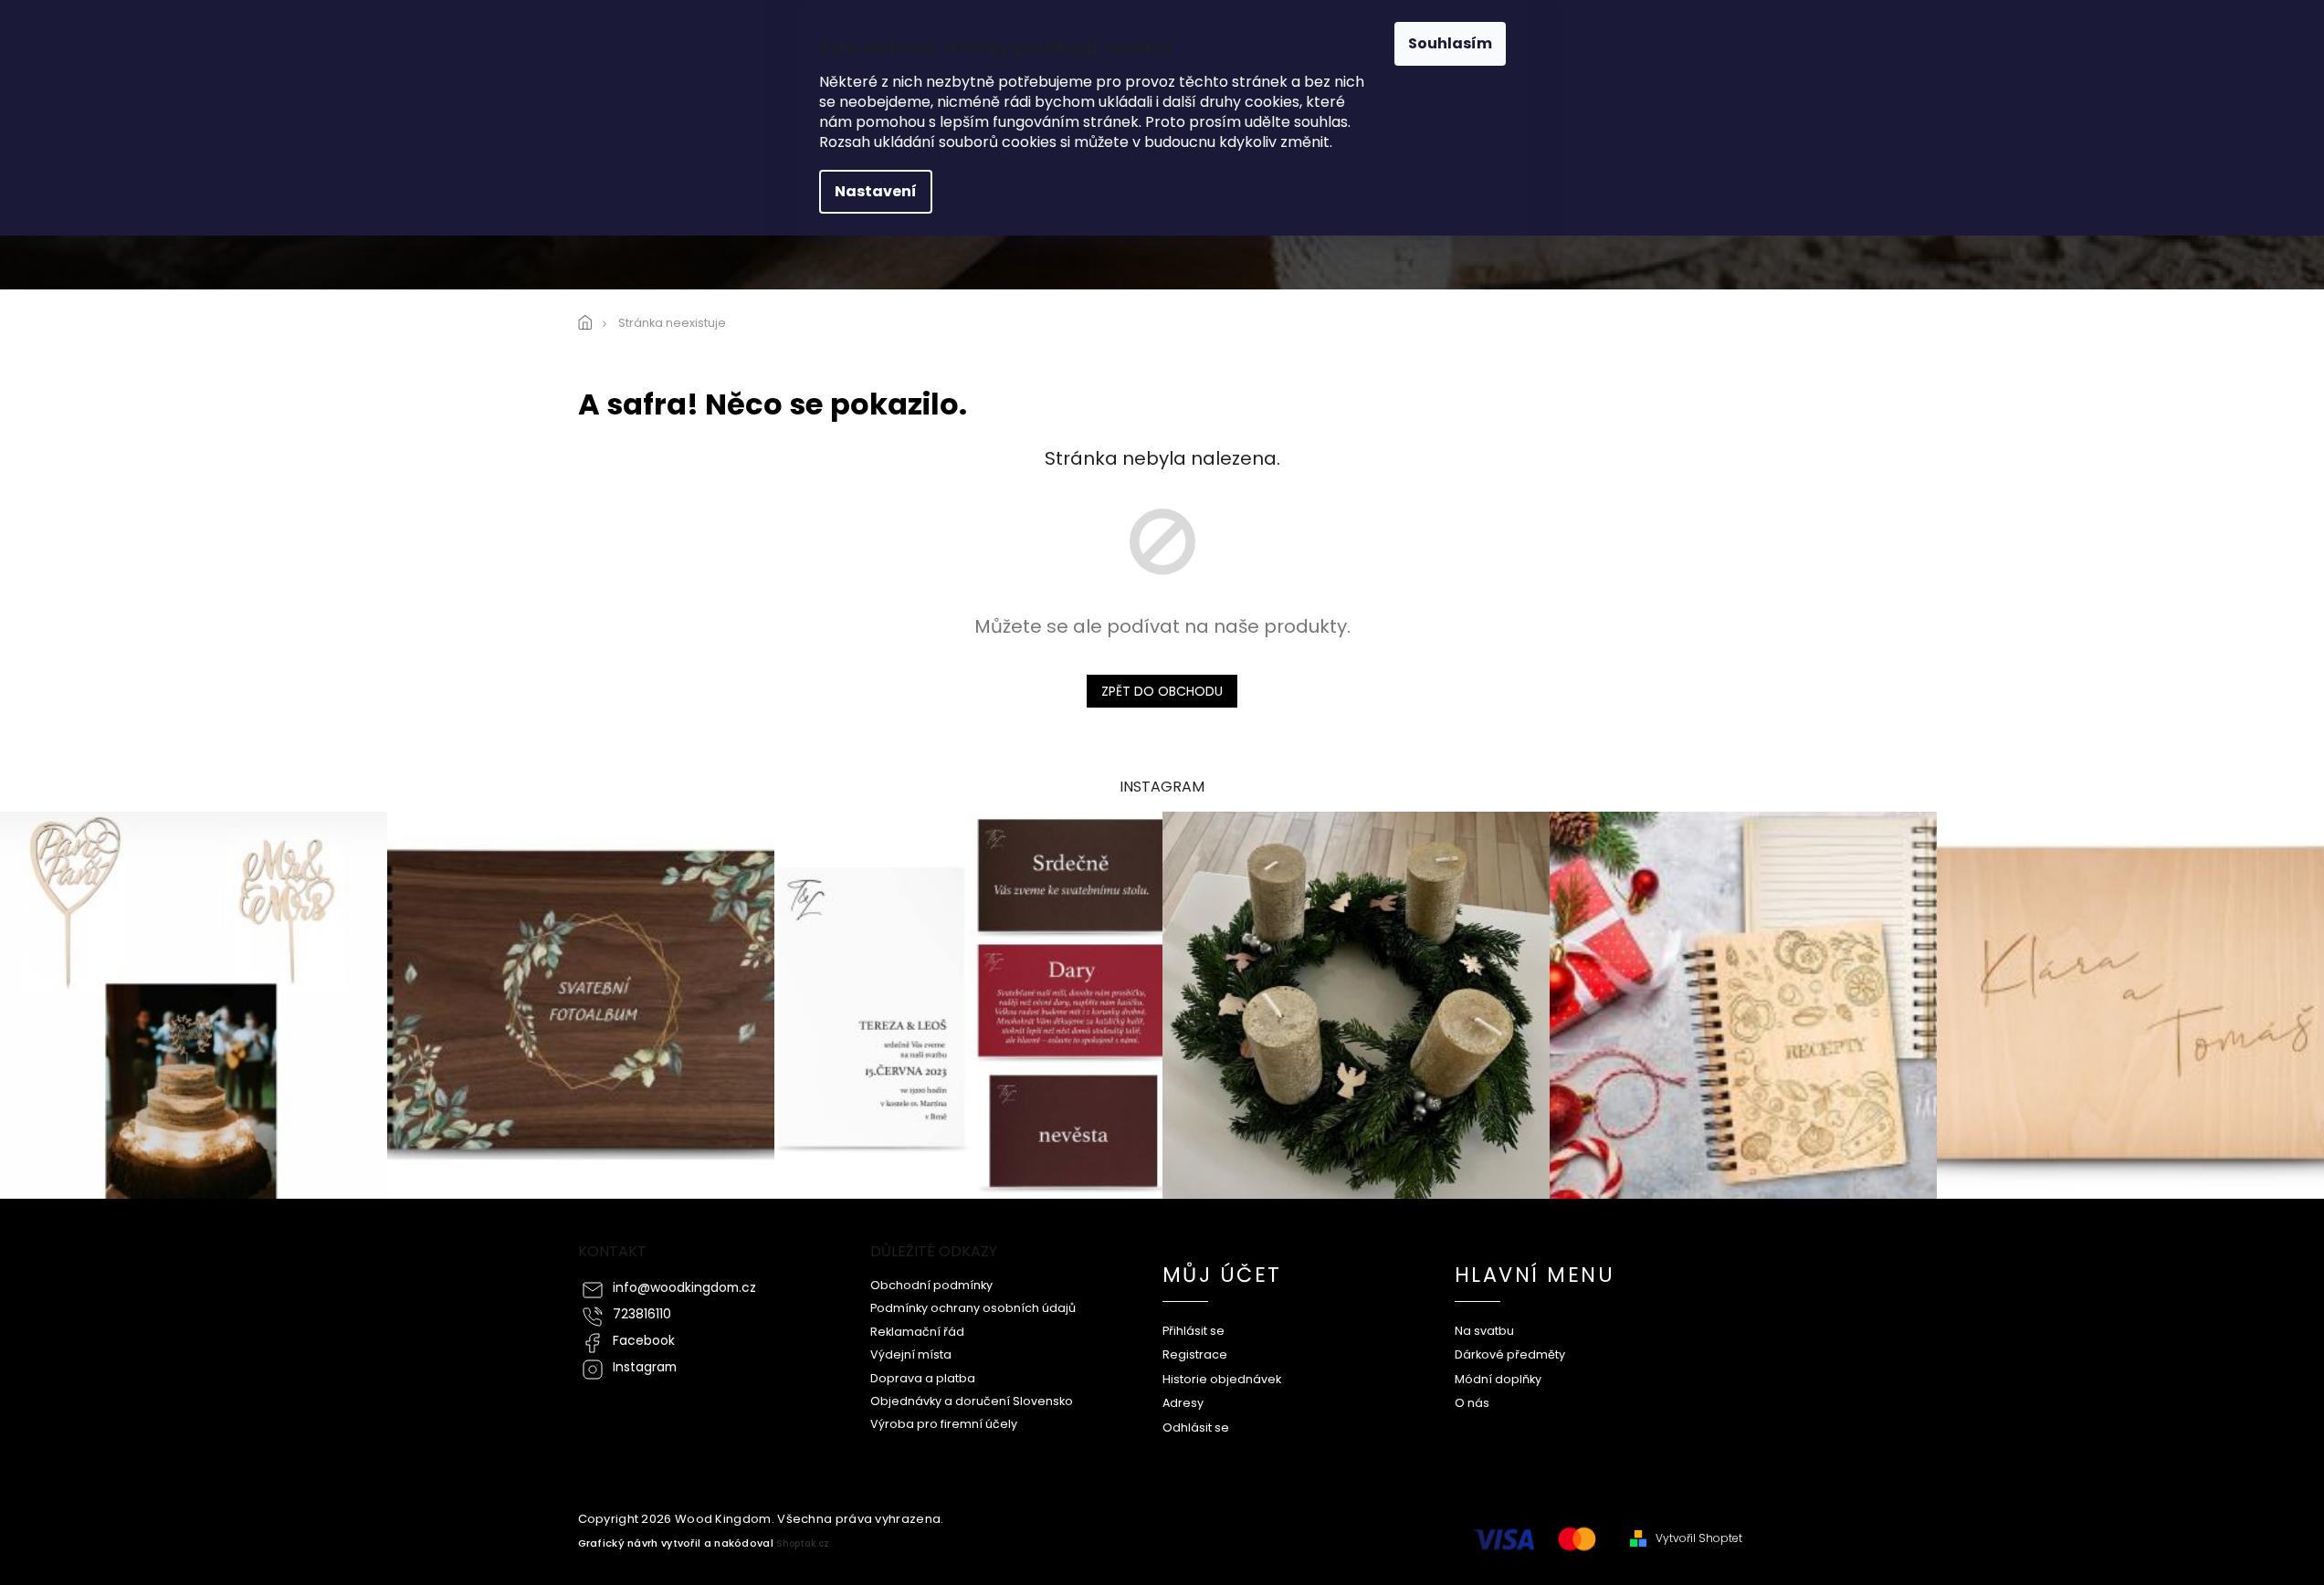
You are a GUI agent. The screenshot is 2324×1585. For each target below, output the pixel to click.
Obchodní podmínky (931, 1285)
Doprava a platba (923, 1378)
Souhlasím (1450, 43)
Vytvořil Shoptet (1699, 1538)
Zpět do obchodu (1162, 691)
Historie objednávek (1222, 1379)
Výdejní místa (911, 1354)
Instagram (645, 1367)
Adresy (1183, 1403)
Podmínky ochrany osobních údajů (973, 1308)
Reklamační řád (917, 1332)
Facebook (644, 1341)
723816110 (642, 1314)
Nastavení (876, 191)
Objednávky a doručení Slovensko (972, 1401)
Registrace (1195, 1354)
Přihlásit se (1194, 1331)
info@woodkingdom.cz (684, 1288)
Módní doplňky (1498, 1379)
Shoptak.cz (803, 1543)
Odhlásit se (1196, 1428)
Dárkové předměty (1510, 1354)
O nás (1472, 1403)
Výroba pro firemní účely (944, 1424)
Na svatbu (1484, 1331)
